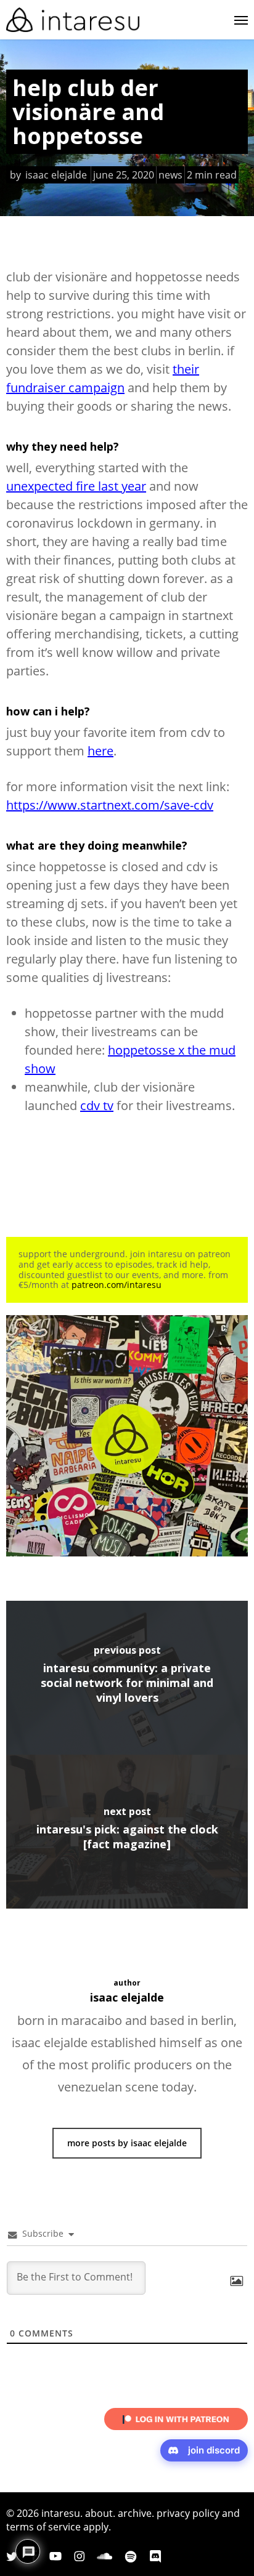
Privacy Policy (188, 2513)
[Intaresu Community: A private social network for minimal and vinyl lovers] (127, 1678)
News (170, 175)
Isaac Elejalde (56, 175)
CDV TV (97, 1105)
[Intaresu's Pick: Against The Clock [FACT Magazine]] (127, 1832)
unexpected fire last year (76, 486)
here (100, 751)
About (99, 2513)
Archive (135, 2513)
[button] (241, 20)
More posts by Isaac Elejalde (127, 2143)
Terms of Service (43, 2527)
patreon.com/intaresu (117, 1285)
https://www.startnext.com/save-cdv (110, 805)
